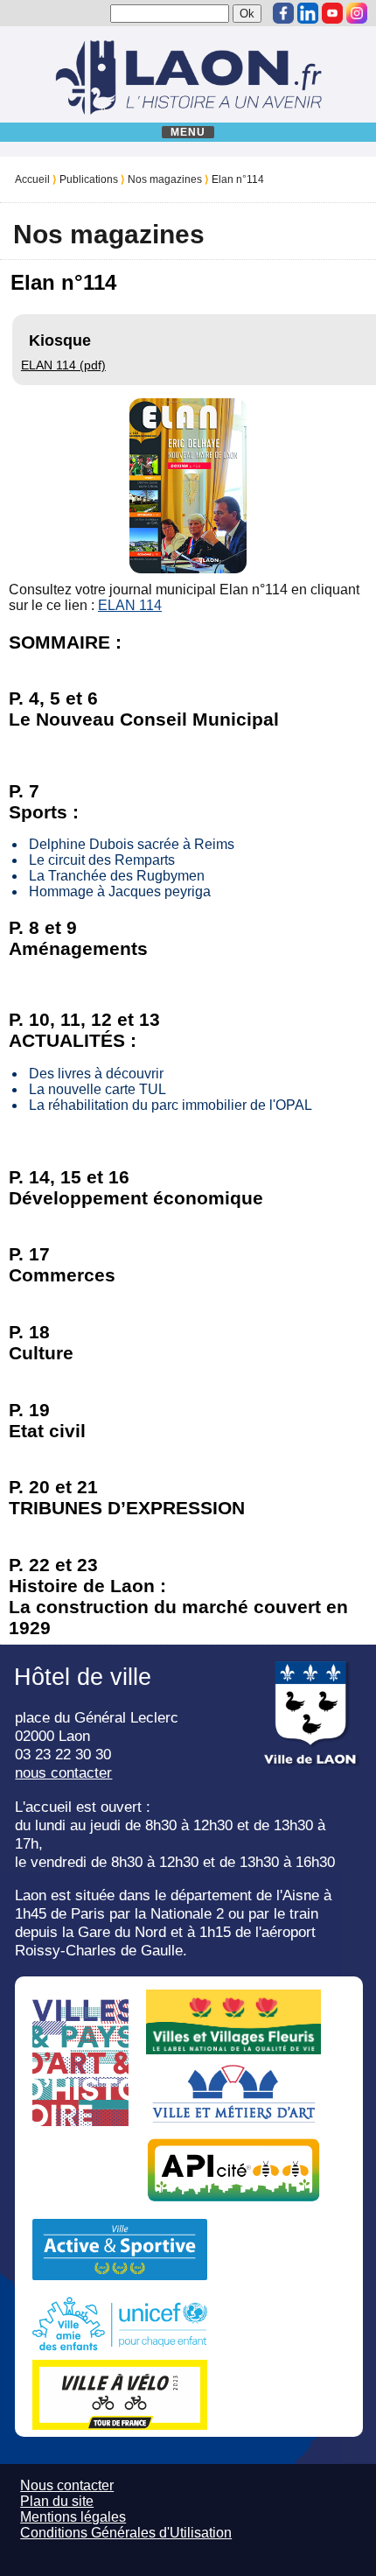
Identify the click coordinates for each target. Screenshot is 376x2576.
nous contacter (63, 1772)
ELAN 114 (130, 605)
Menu (188, 132)
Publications (89, 179)
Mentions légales (73, 2517)
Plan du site (57, 2501)
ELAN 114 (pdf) (63, 365)
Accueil (32, 179)
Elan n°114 (238, 179)
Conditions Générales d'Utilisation (126, 2533)
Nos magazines (165, 179)
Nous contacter (67, 2485)
